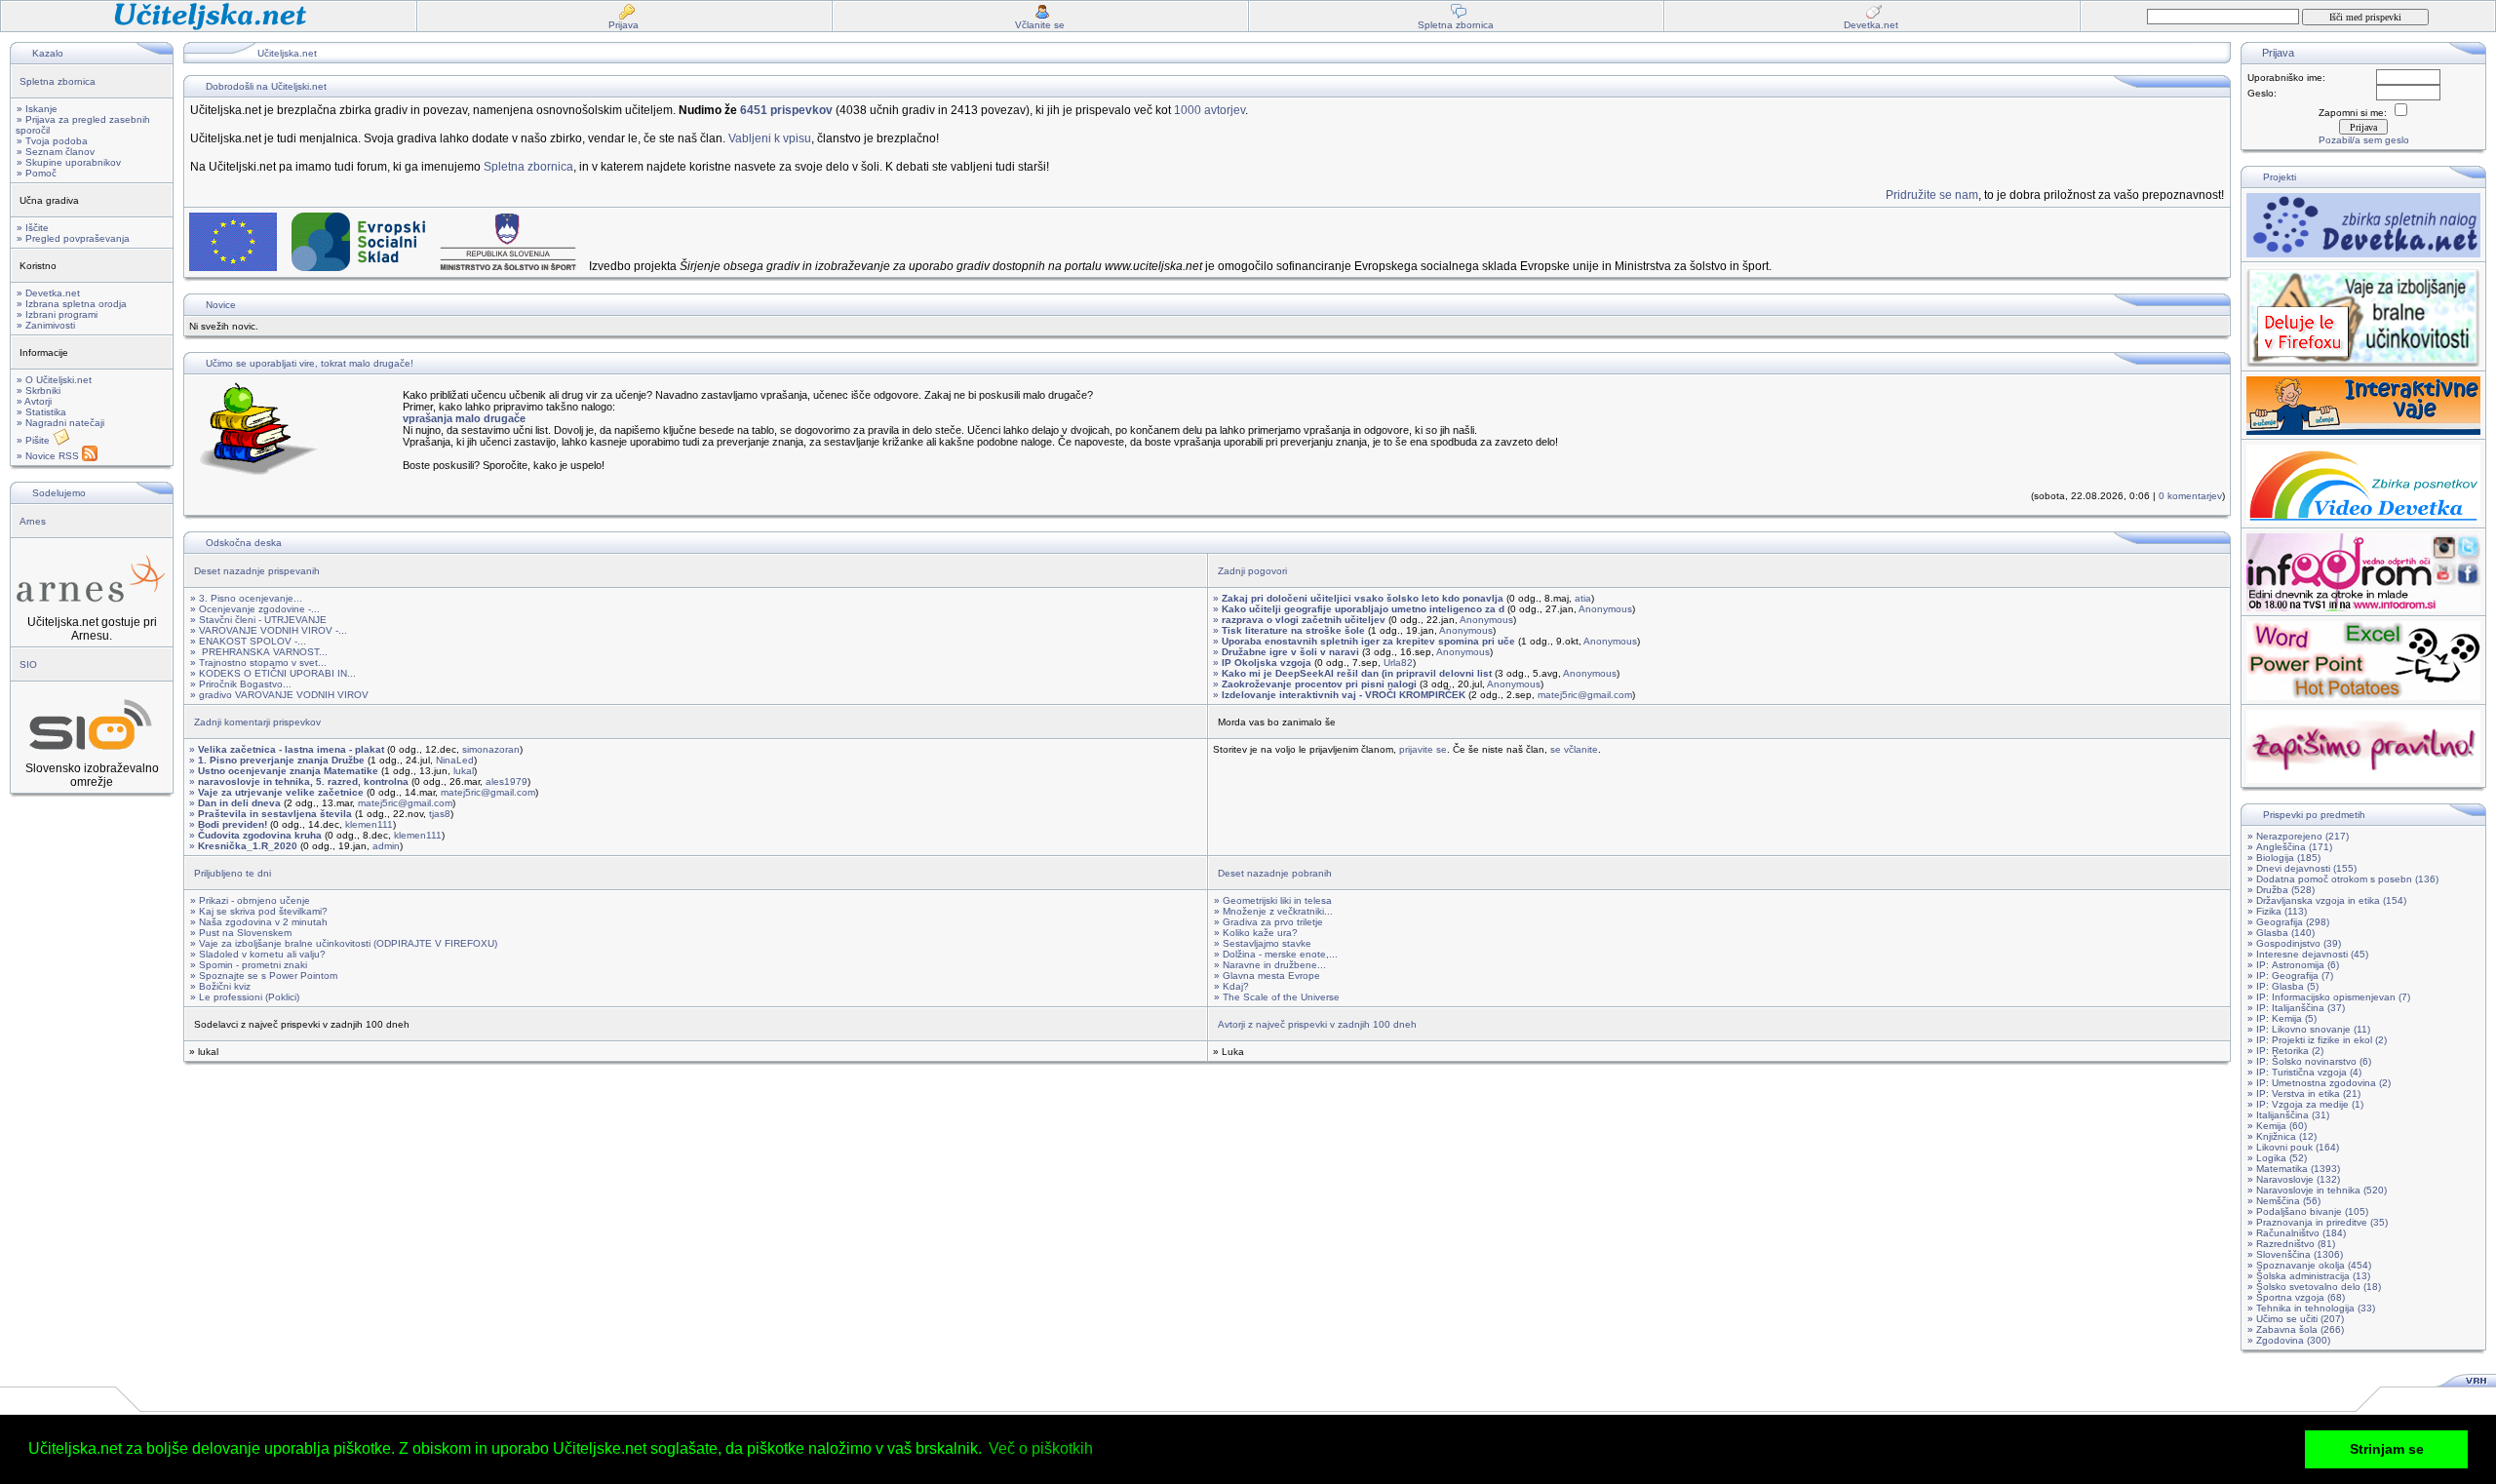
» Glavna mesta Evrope (1267, 976)
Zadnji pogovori (1252, 571)
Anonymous (1605, 609)
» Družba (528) (2281, 890)
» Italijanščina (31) (2288, 1115)
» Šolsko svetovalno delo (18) (2314, 1287)
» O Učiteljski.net (54, 380)
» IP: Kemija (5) (2282, 1018)
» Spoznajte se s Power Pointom (264, 976)
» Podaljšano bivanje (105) (2308, 1211)
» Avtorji (34, 401)
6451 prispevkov (786, 110)
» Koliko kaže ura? (1256, 933)
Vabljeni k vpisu (770, 138)
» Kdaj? (1231, 986)
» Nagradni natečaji (60, 423)
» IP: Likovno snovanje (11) (2309, 1029)
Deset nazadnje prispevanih (257, 571)
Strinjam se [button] (2387, 1449)
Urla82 (1398, 663)
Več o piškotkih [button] (1041, 1448)
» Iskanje (37, 109)
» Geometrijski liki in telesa (1273, 900)
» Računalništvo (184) (2297, 1233)
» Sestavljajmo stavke (1263, 943)
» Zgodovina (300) (2289, 1340)
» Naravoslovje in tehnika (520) (2317, 1190)
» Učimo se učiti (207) (2296, 1319)
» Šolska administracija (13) (2309, 1276)
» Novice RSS (49, 456)
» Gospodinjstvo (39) (2294, 943)
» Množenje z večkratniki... (1273, 911)
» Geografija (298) (2288, 922)
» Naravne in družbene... (1270, 965)
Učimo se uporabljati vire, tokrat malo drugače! (310, 363)
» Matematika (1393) (2294, 1169)
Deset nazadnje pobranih (1275, 873)
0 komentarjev (2190, 496)
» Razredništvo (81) (2291, 1244)
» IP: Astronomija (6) (2293, 965)
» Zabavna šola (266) (2296, 1329)
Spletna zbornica (58, 81)
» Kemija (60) (2277, 1126)
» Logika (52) (2277, 1158)
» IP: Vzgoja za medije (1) (2305, 1104)
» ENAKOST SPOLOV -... (248, 641)
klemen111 (369, 824)
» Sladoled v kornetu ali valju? (258, 954)
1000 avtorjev (1209, 110)
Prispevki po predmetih (2314, 815)
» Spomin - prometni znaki (249, 965)
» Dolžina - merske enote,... (1276, 954)
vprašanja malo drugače (464, 418)
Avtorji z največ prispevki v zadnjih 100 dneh (1317, 1024)
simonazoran (491, 749)
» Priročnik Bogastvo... (241, 684)
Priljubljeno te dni (233, 873)
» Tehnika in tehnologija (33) (2311, 1308)
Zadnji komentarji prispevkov (257, 722)
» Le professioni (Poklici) (245, 997)
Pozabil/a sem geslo (2364, 140)
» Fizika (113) (2277, 911)
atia (1583, 598)
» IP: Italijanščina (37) (2296, 1008)
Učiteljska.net (287, 53)
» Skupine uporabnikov (69, 162)
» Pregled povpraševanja (73, 238)
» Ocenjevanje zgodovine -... (255, 609)
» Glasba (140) (2281, 933)
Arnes (33, 521)
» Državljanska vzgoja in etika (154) (2327, 900)
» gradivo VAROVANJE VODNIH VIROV (279, 695)
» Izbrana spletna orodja (72, 304)
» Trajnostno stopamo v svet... (258, 663)
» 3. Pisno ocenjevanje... (246, 598)
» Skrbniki (39, 391)
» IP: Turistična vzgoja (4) (2304, 1072)
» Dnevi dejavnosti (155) (2302, 868)
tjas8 (440, 814)
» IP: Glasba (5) (2283, 986)
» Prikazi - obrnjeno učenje (250, 900)
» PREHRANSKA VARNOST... (259, 652)
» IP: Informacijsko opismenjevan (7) (2329, 997)
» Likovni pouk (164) (2293, 1147)
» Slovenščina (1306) (2295, 1254)
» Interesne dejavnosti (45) (2308, 954)
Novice (221, 305)
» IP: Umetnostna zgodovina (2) (2319, 1083)
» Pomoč (37, 173)
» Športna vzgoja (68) (2296, 1297)
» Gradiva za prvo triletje (1268, 922)
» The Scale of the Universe (1277, 997)
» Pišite (35, 440)
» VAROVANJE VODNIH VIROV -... (269, 630)
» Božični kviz (220, 986)
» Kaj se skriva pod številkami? (259, 911)
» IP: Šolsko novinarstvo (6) (2309, 1061)
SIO (28, 664)
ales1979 (507, 781)
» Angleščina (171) (2290, 847)
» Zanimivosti (46, 325)
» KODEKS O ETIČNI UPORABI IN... (273, 673)
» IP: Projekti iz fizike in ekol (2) (2317, 1040)
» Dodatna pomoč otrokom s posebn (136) (2343, 879)
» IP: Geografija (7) (2290, 976)
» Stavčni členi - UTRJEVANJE (258, 620)
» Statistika (41, 412)
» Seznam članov (56, 152)
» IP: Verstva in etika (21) (2304, 1093)
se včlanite (1574, 749)
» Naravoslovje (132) (2294, 1179)
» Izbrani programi (57, 314)
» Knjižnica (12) (2282, 1136)
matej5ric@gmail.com (1585, 695)
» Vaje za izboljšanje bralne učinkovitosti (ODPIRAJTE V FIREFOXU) (344, 943)
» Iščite (33, 228)
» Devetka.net (48, 293)
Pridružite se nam (1932, 195)
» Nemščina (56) (2284, 1201)
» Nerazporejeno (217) (2298, 836)
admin (386, 846)
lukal (464, 771)
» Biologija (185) (2284, 858)
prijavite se (1423, 749)
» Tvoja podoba (52, 141)
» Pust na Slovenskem (241, 933)
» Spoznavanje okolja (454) (2309, 1265)
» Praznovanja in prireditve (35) (2318, 1222)
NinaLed (455, 760)
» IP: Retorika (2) (2285, 1051)
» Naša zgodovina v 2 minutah (259, 922)
